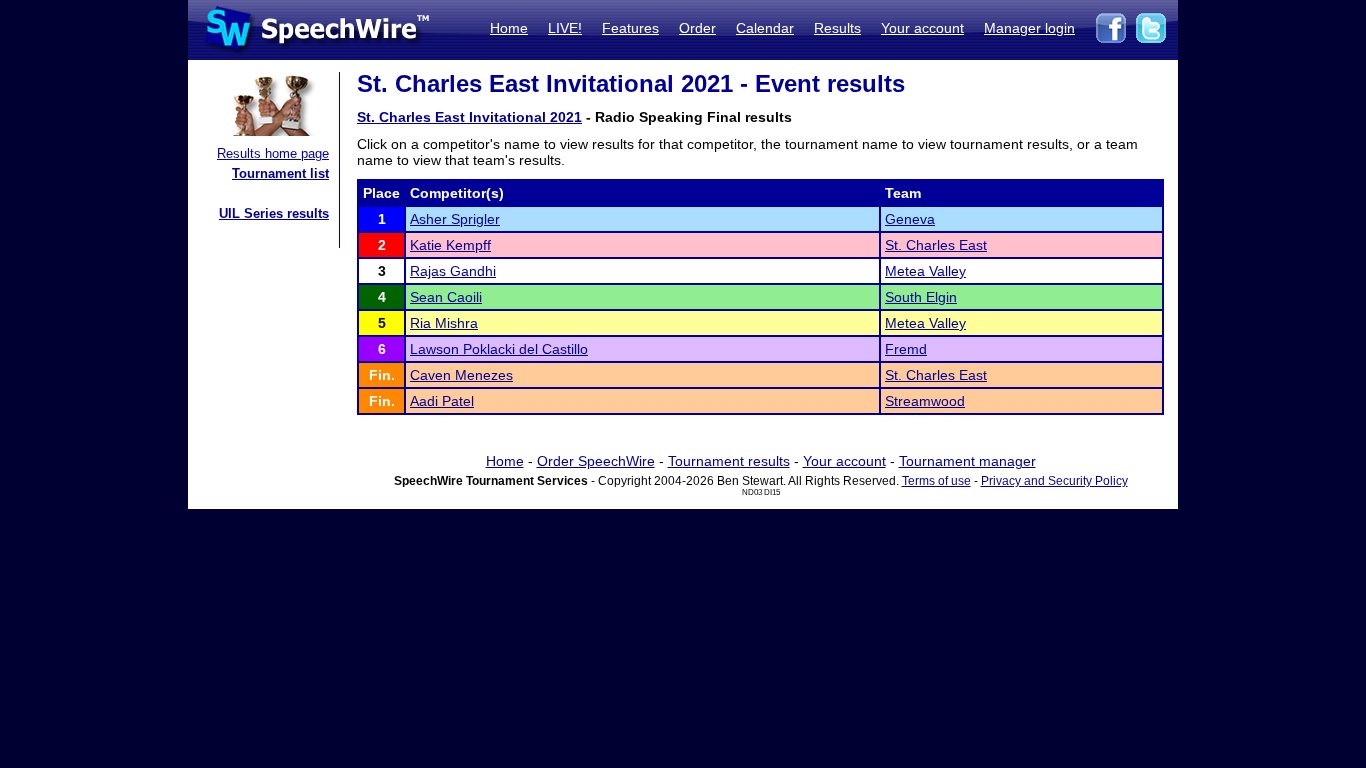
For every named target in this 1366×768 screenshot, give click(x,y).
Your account (922, 28)
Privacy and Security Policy (1054, 481)
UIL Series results (274, 213)
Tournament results (729, 461)
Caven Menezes (461, 375)
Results (837, 28)
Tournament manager (967, 461)
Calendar (765, 28)
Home (509, 28)
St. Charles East (936, 245)
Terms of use (936, 481)
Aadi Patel (442, 401)
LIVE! (565, 28)
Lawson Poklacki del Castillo (499, 349)
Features (630, 28)
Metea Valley (925, 271)
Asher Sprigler (455, 219)
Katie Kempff (450, 245)
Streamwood (925, 401)
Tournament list (280, 173)
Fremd (906, 349)
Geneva (910, 219)
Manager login (1029, 28)
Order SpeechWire (596, 461)
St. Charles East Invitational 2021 (469, 117)
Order (697, 28)
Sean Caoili (446, 297)
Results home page (273, 153)
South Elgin (921, 297)
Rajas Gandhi (453, 271)
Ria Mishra (444, 323)
